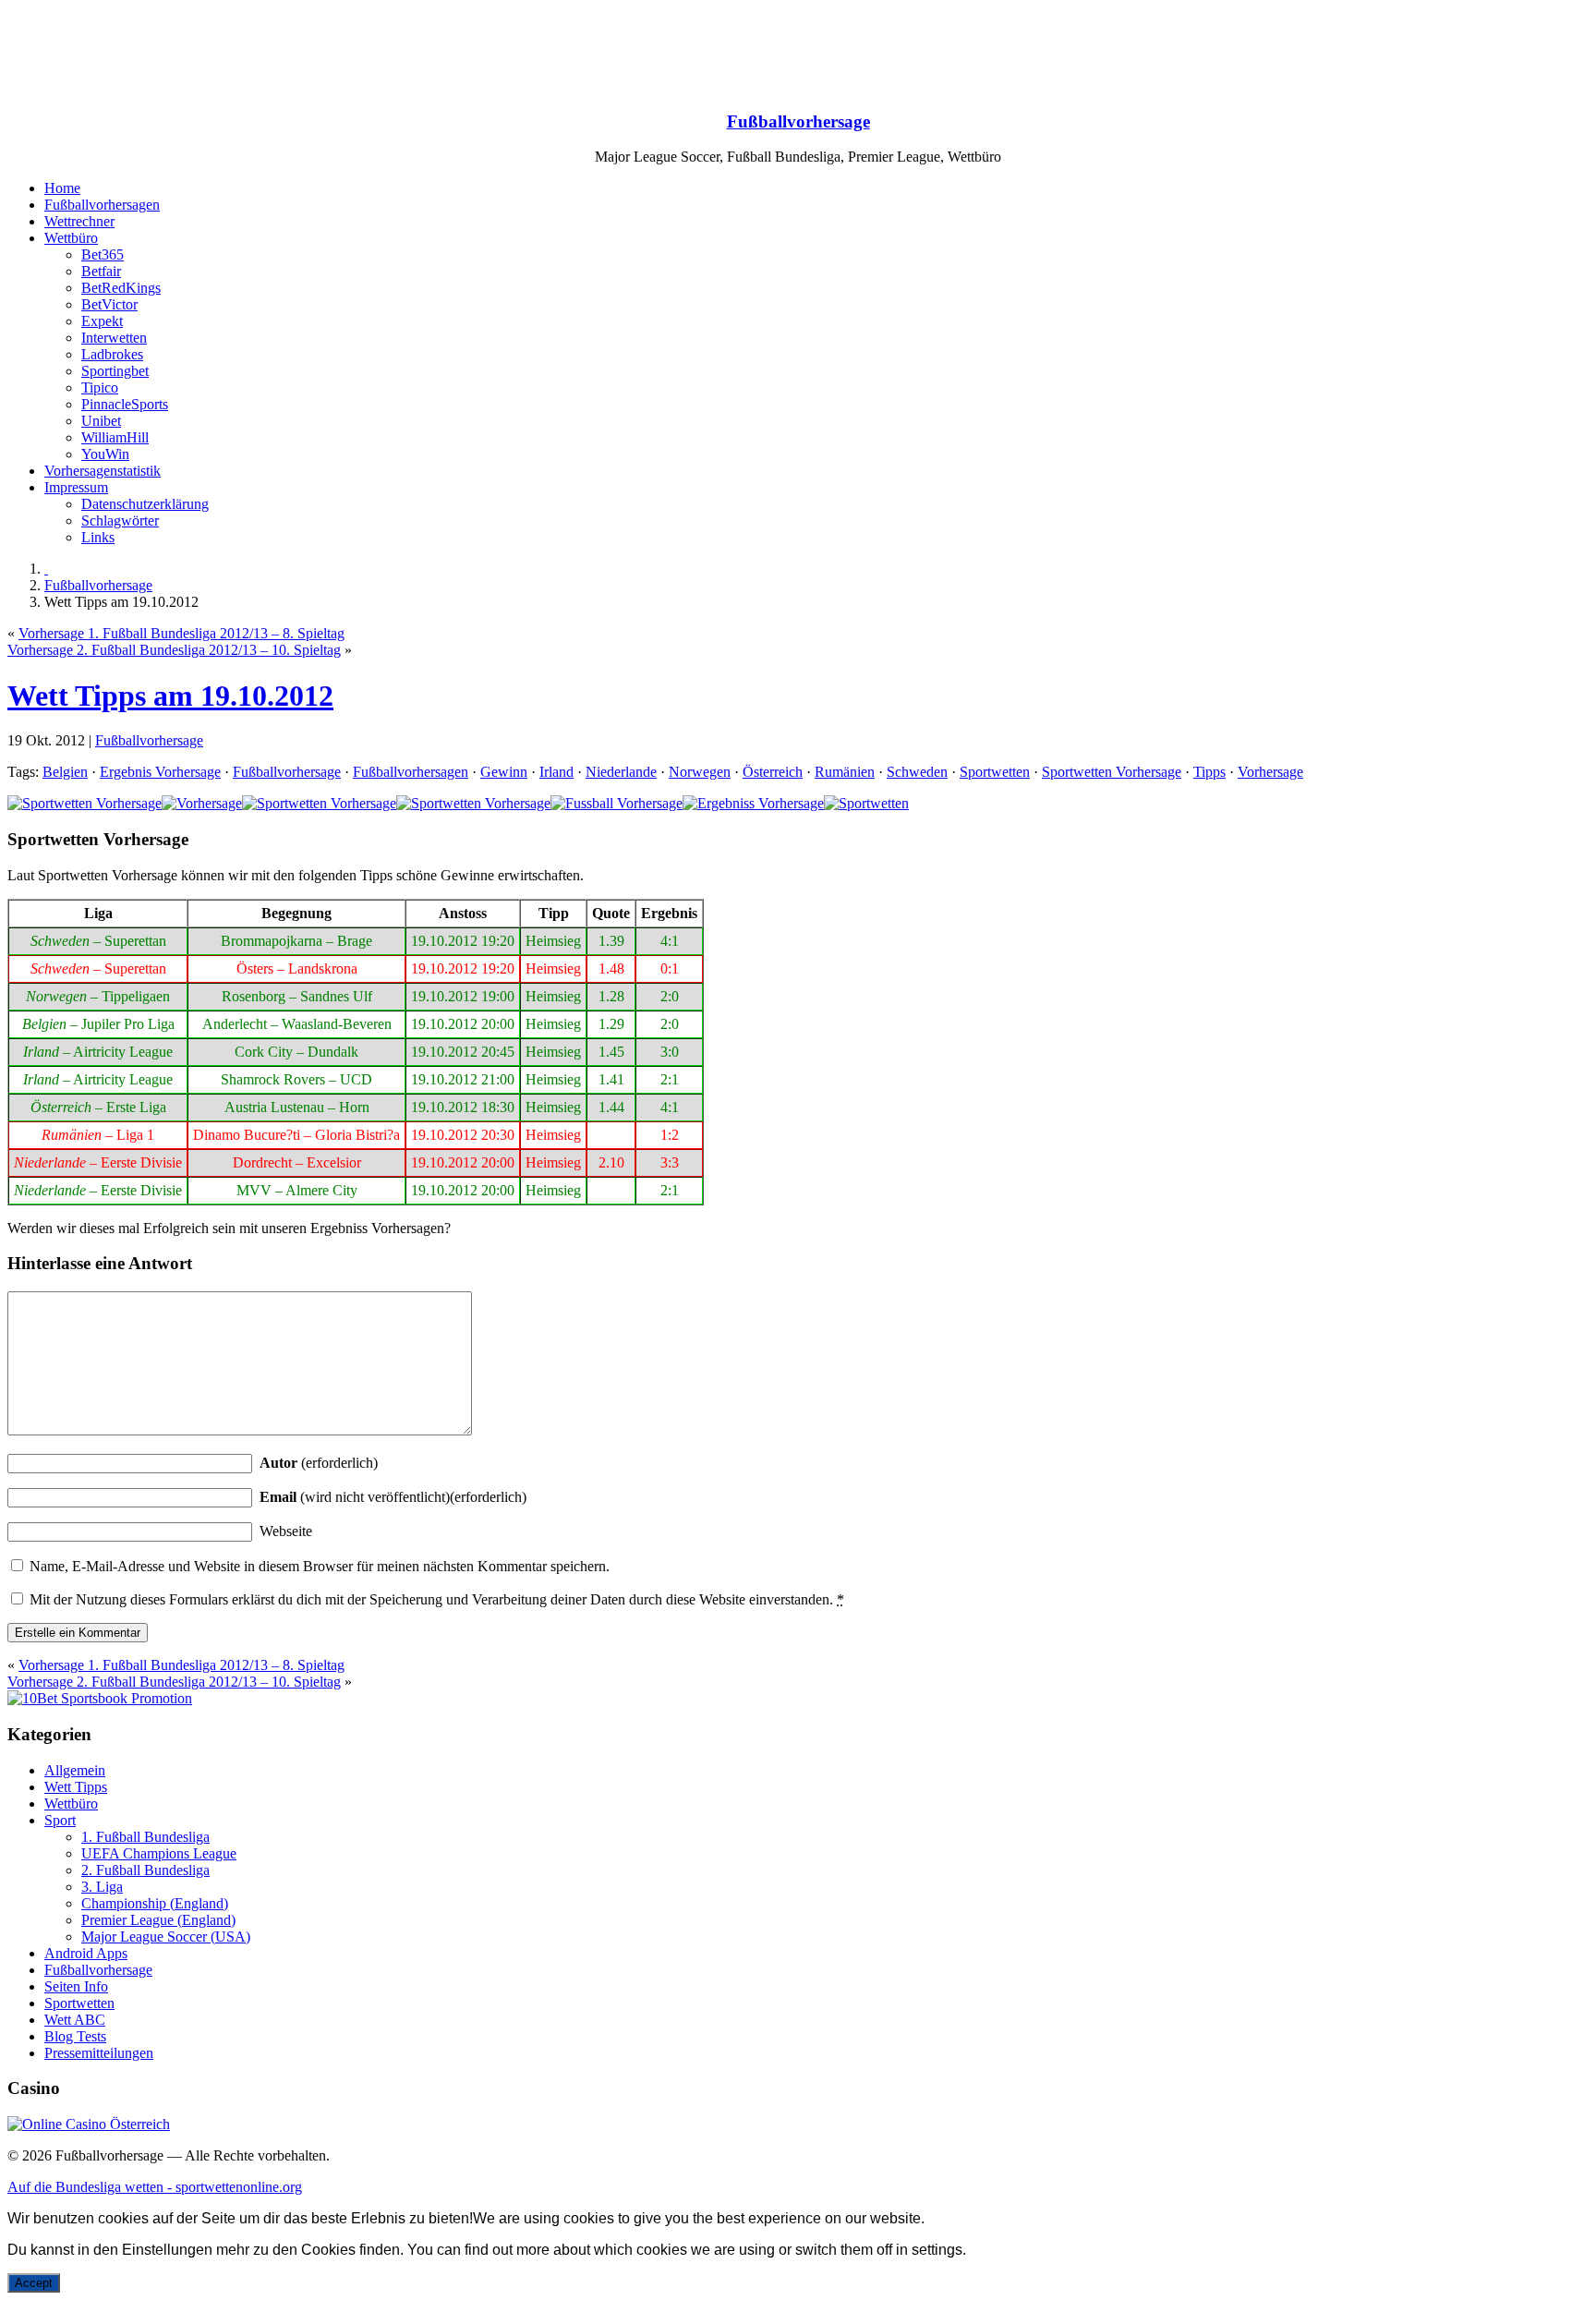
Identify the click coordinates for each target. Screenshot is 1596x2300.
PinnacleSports (125, 404)
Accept (34, 2283)
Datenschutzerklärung (145, 504)
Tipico (100, 387)
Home (62, 188)
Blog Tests (75, 2036)
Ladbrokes (112, 354)
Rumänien (845, 772)
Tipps (1209, 772)
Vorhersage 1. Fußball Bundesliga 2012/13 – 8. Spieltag (181, 633)
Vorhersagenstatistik (103, 471)
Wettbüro (71, 238)
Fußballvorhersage (798, 121)
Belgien (65, 772)
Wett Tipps (76, 1787)
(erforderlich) (319, 1463)
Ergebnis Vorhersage (160, 772)
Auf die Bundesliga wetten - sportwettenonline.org (155, 2187)
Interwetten (114, 338)
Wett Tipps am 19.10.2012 (170, 696)
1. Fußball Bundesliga (145, 1837)
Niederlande (621, 772)
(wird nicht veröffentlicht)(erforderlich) (393, 1497)
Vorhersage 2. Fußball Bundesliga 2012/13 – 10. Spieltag (174, 650)
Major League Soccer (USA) (166, 1937)
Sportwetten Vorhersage (1112, 772)
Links (98, 537)
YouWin (105, 454)
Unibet (101, 421)
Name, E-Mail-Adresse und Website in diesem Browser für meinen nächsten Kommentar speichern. (320, 1566)
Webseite (286, 1531)
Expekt (102, 321)
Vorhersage (1270, 772)
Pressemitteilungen (99, 2053)
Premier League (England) (158, 1920)
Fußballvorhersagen (102, 205)
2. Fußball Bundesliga (145, 1870)
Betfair (101, 271)
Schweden (917, 772)
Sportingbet (115, 371)
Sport (60, 1820)
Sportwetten (995, 772)
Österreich (773, 772)
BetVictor (109, 304)
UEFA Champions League (159, 1853)
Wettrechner (79, 221)
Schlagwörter (120, 521)
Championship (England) (155, 1903)
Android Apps (86, 1953)
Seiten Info (76, 1986)
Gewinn (504, 772)
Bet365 (103, 254)
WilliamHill (115, 437)
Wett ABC (75, 2020)
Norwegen (700, 772)
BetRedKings (121, 288)
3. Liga (102, 1887)
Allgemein (75, 1770)
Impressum (76, 487)
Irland (556, 772)
